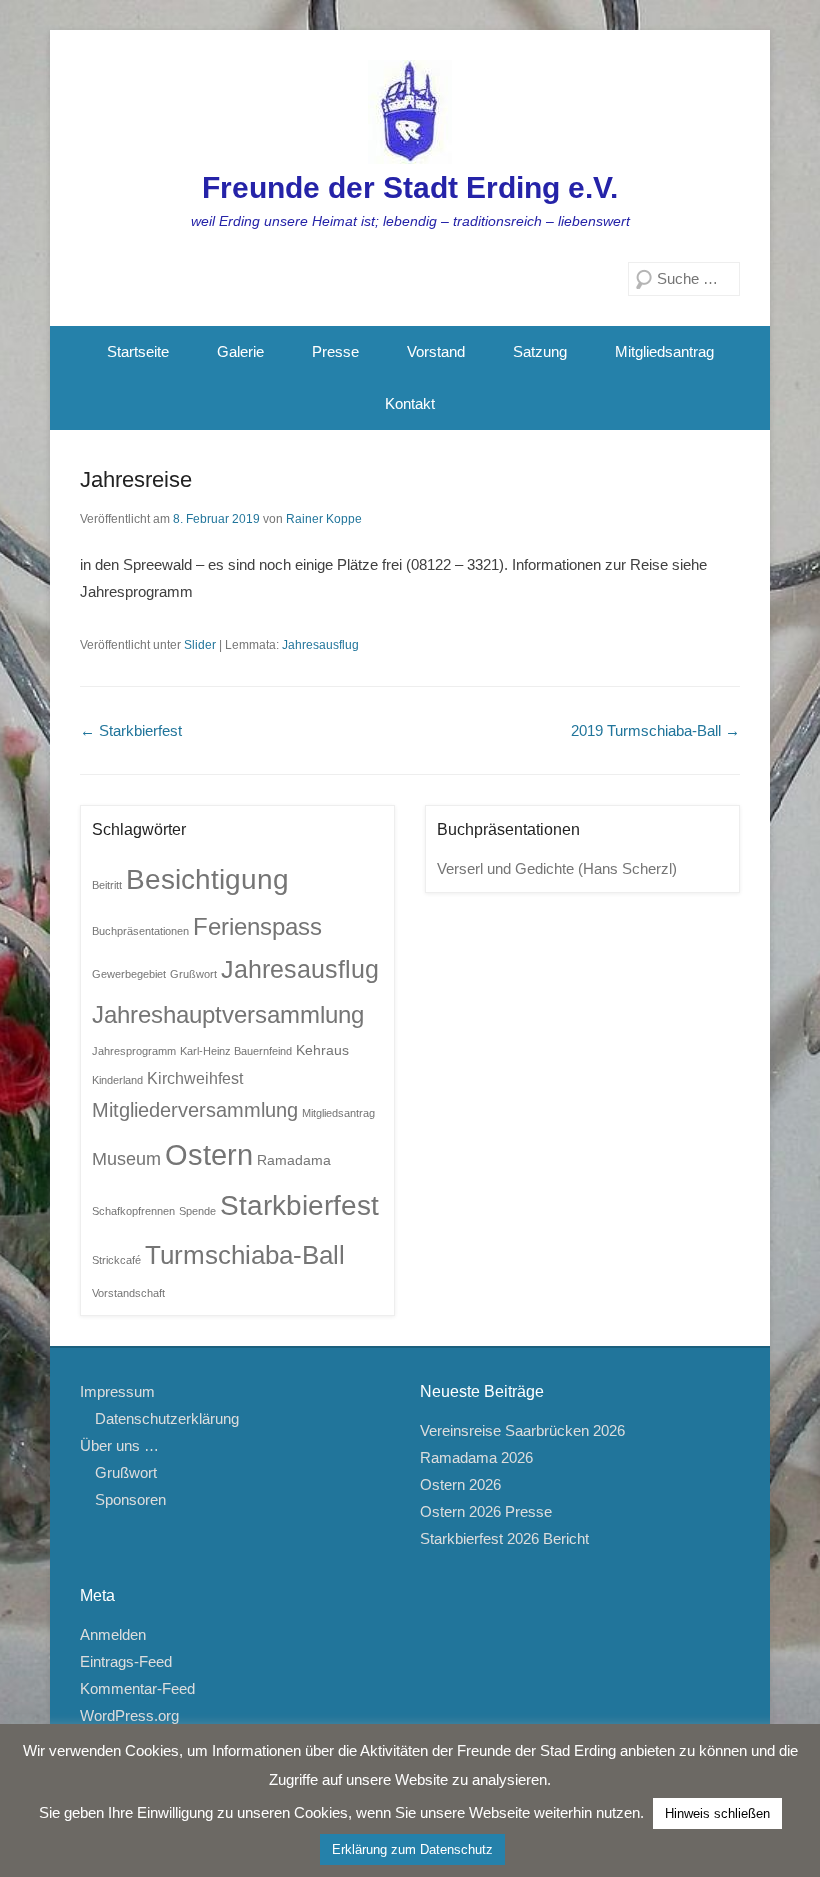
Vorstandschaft (128, 1293)
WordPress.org (129, 1715)
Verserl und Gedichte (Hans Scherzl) (557, 868)
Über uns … (119, 1445)
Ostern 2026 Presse (486, 1511)
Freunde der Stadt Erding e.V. (410, 187)
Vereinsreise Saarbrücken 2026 (522, 1430)
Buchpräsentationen (140, 931)
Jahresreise (136, 479)
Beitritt (107, 885)
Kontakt (410, 403)
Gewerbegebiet (129, 974)
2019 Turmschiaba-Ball (655, 730)
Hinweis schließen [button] (717, 1813)
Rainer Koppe (324, 519)
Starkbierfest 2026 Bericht (504, 1538)
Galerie (240, 351)
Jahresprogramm (134, 1051)
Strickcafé (116, 1260)
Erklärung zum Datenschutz (412, 1849)
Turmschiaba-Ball (245, 1255)
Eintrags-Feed (126, 1661)
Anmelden (113, 1634)
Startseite (138, 351)
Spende (197, 1211)
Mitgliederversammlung (195, 1110)
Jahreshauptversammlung (228, 1014)
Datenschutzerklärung (167, 1418)
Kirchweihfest (195, 1078)
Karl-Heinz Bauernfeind (236, 1051)
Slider (200, 645)
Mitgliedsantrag (664, 351)
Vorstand (436, 351)
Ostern (209, 1154)
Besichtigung (207, 879)
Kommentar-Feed (137, 1688)
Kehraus (322, 1050)
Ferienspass (257, 926)
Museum (126, 1158)
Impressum (117, 1391)
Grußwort (193, 974)
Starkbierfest (131, 730)
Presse (335, 351)
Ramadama (294, 1160)
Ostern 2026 (460, 1484)
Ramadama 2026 (476, 1457)
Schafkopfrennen (133, 1211)
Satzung (540, 351)
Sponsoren (130, 1499)
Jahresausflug (320, 645)
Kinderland (117, 1080)
